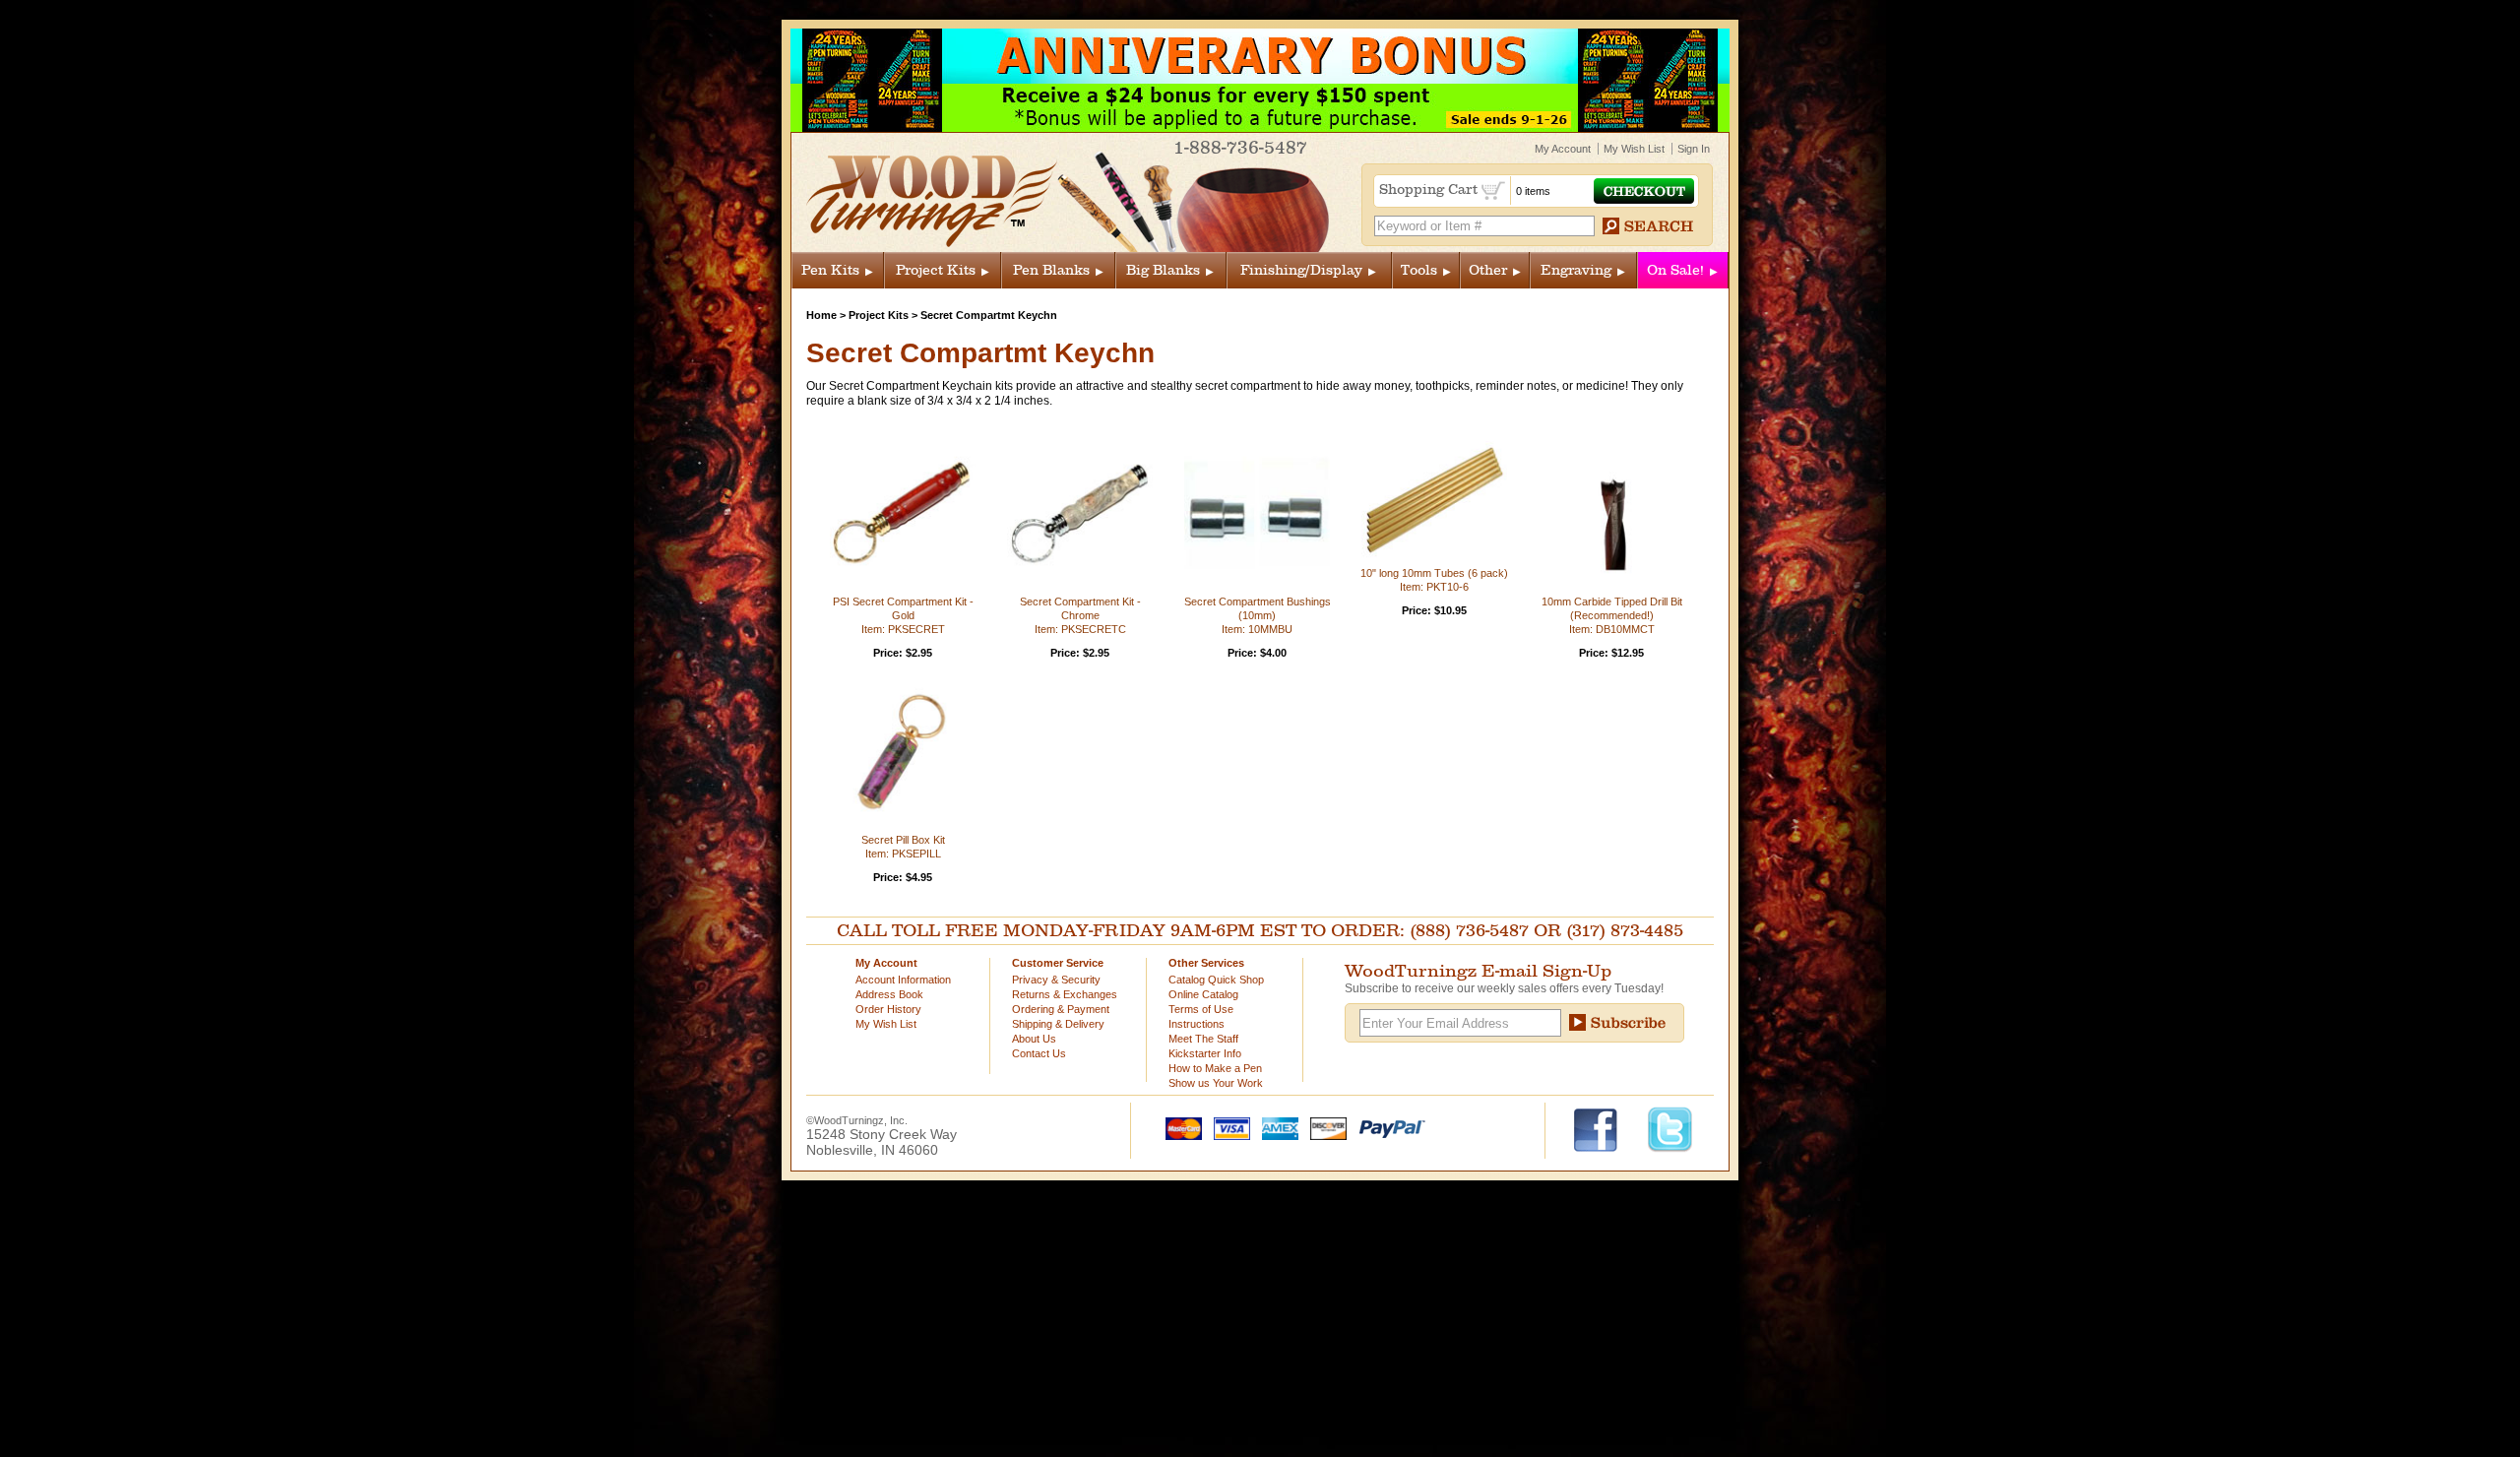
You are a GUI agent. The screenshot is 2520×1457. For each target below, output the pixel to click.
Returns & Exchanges (1065, 994)
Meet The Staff (1203, 1039)
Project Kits (936, 270)
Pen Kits (830, 270)
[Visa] (1228, 1127)
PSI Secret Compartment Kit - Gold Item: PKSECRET (903, 615)
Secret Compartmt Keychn (989, 315)
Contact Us (1039, 1053)
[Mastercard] (1179, 1127)
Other (1488, 270)
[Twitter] (1670, 1128)
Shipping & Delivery (1058, 1024)
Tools (1419, 270)
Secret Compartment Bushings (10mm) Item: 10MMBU (1258, 615)
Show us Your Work (1216, 1083)
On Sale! (1675, 270)
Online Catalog (1203, 994)
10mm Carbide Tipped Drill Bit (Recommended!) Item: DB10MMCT (1612, 615)
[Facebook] (1605, 1128)
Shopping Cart (1430, 190)
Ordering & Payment (1061, 1009)
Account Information (903, 980)
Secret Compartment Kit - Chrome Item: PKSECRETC (1080, 615)
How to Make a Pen (1215, 1068)
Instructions (1197, 1024)
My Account (1563, 149)
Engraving (1576, 270)
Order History (888, 1009)
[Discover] (1324, 1127)
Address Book (889, 994)
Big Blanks (1163, 270)
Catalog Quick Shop (1216, 980)
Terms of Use (1201, 1009)
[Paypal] (1387, 1127)
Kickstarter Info (1205, 1053)
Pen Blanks (1051, 270)
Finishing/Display (1301, 270)
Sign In (1694, 149)
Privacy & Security (1056, 980)
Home (821, 315)
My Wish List (1634, 149)
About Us (1034, 1039)
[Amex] (1276, 1127)
